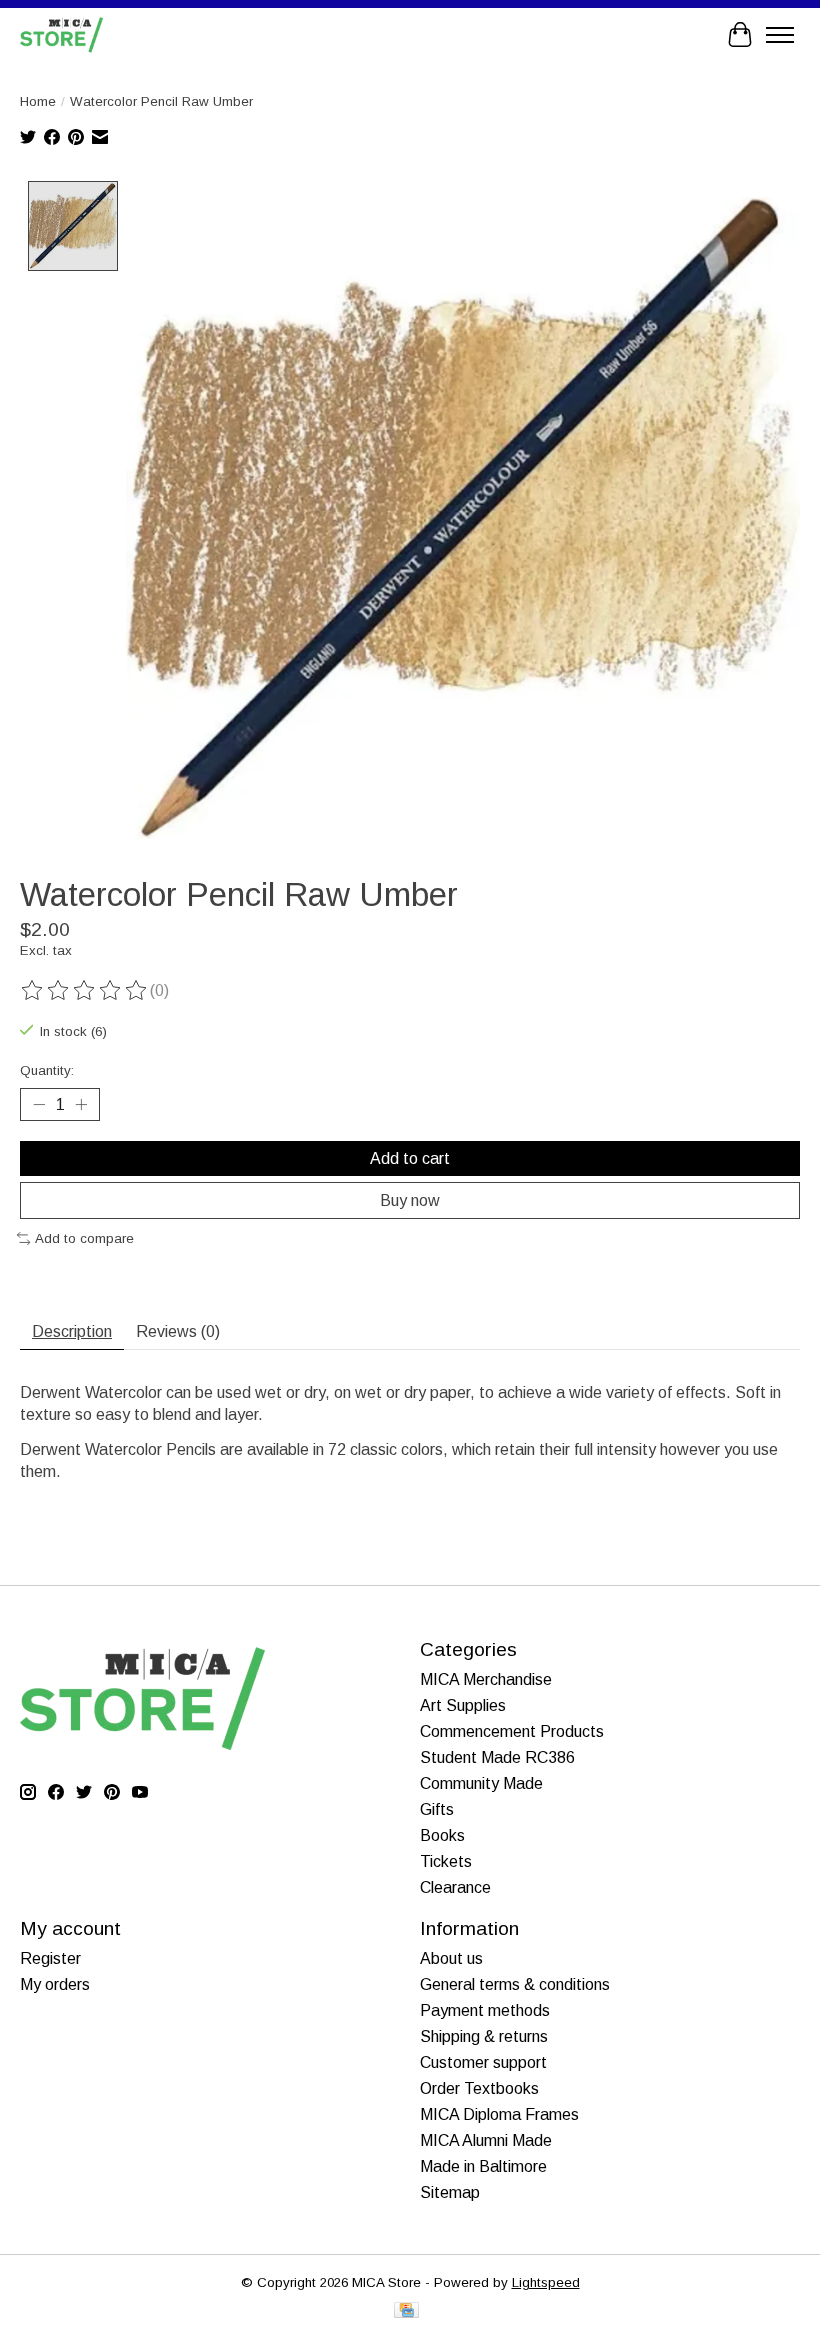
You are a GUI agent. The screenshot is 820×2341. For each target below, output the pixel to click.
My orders (55, 1984)
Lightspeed (546, 2282)
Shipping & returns (484, 2036)
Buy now (410, 1200)
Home (38, 101)
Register (50, 1958)
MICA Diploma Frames (499, 2114)
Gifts (437, 1809)
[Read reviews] (85, 991)
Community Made (481, 1783)
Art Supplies (463, 1705)
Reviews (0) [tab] (178, 1331)
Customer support (483, 2062)
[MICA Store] (61, 34)
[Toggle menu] (780, 35)
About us (451, 1958)
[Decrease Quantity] (39, 1104)
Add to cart (410, 1158)
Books (442, 1835)
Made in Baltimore (483, 2166)
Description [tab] (72, 1331)
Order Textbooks (479, 2088)
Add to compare (84, 1238)
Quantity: (47, 1070)
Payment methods (485, 2010)
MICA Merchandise (486, 1679)
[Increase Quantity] (81, 1104)
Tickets (446, 1861)
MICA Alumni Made (486, 2140)
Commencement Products (512, 1731)
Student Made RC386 (497, 1757)
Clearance (455, 1887)
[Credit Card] (406, 2311)
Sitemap (450, 2192)
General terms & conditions (515, 1984)
